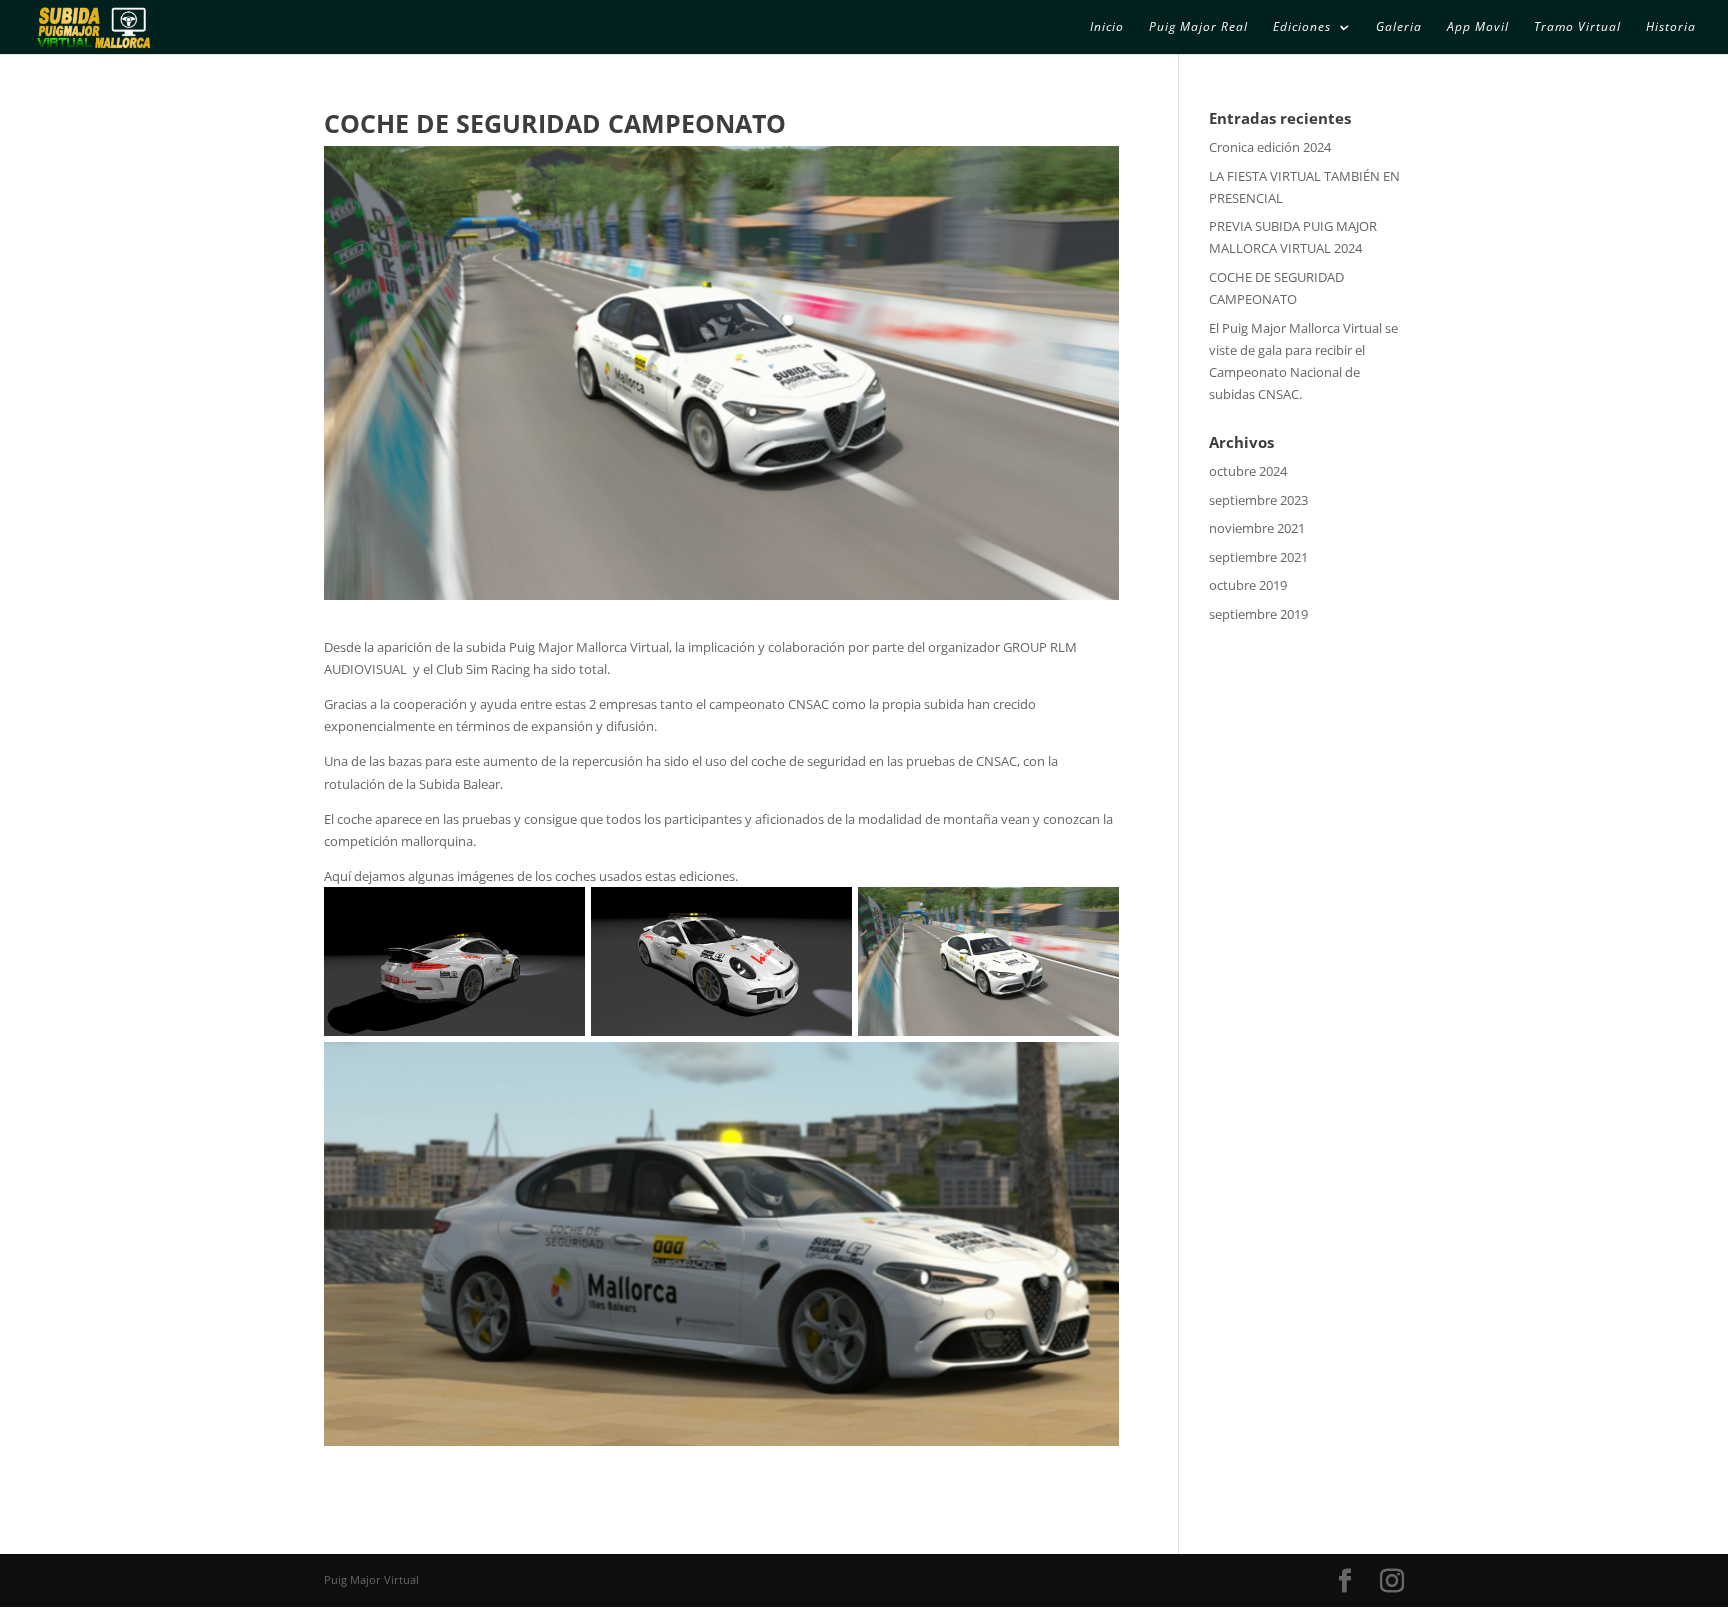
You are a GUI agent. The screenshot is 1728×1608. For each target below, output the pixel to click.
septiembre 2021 (1258, 557)
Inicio (1107, 27)
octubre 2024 (1248, 471)
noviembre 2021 (1257, 528)
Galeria (1399, 27)
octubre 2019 (1248, 585)
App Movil (1478, 27)
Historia (1671, 27)
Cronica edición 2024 (1270, 147)
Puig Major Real (1198, 27)
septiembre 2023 (1258, 500)
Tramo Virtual (1577, 27)
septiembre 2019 (1258, 614)
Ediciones (1302, 27)
